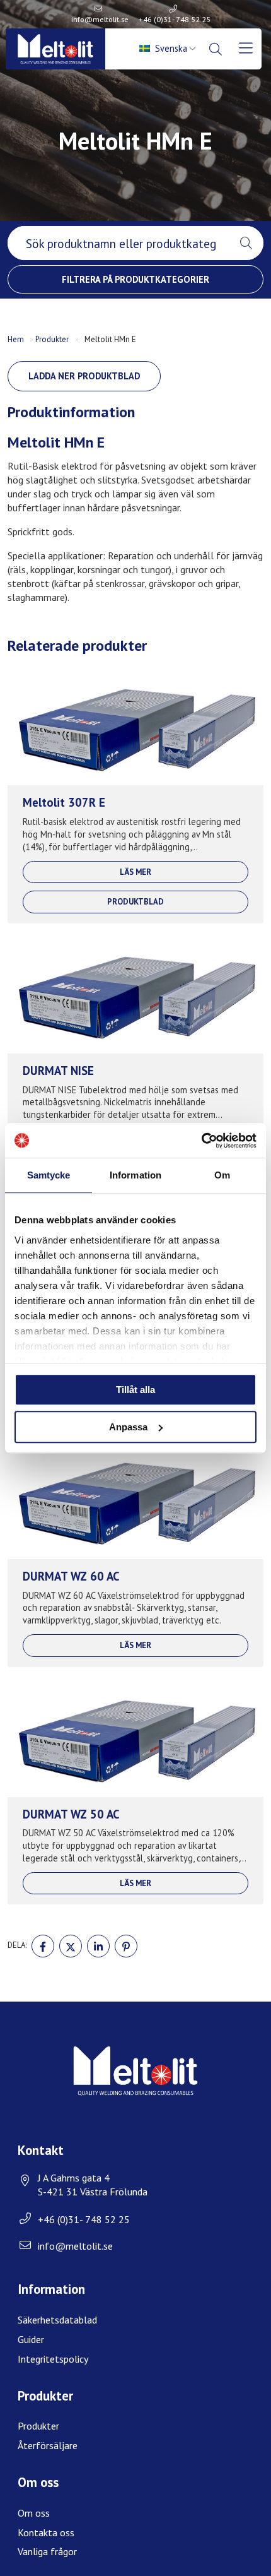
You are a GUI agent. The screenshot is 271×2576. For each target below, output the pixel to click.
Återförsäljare (48, 2445)
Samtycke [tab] (49, 1175)
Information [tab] (135, 1175)
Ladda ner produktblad (84, 376)
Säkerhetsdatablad (57, 2320)
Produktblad (135, 902)
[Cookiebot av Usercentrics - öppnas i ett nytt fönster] (201, 1141)
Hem (16, 339)
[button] (246, 243)
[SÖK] (217, 49)
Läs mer (135, 872)
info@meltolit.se (100, 19)
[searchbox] (118, 243)
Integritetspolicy (53, 2359)
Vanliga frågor (47, 2551)
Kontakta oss (46, 2532)
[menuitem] (169, 49)
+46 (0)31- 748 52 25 (175, 19)
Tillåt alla (135, 1390)
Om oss (34, 2513)
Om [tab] (222, 1175)
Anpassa (128, 1427)
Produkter (52, 339)
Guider (31, 2339)
